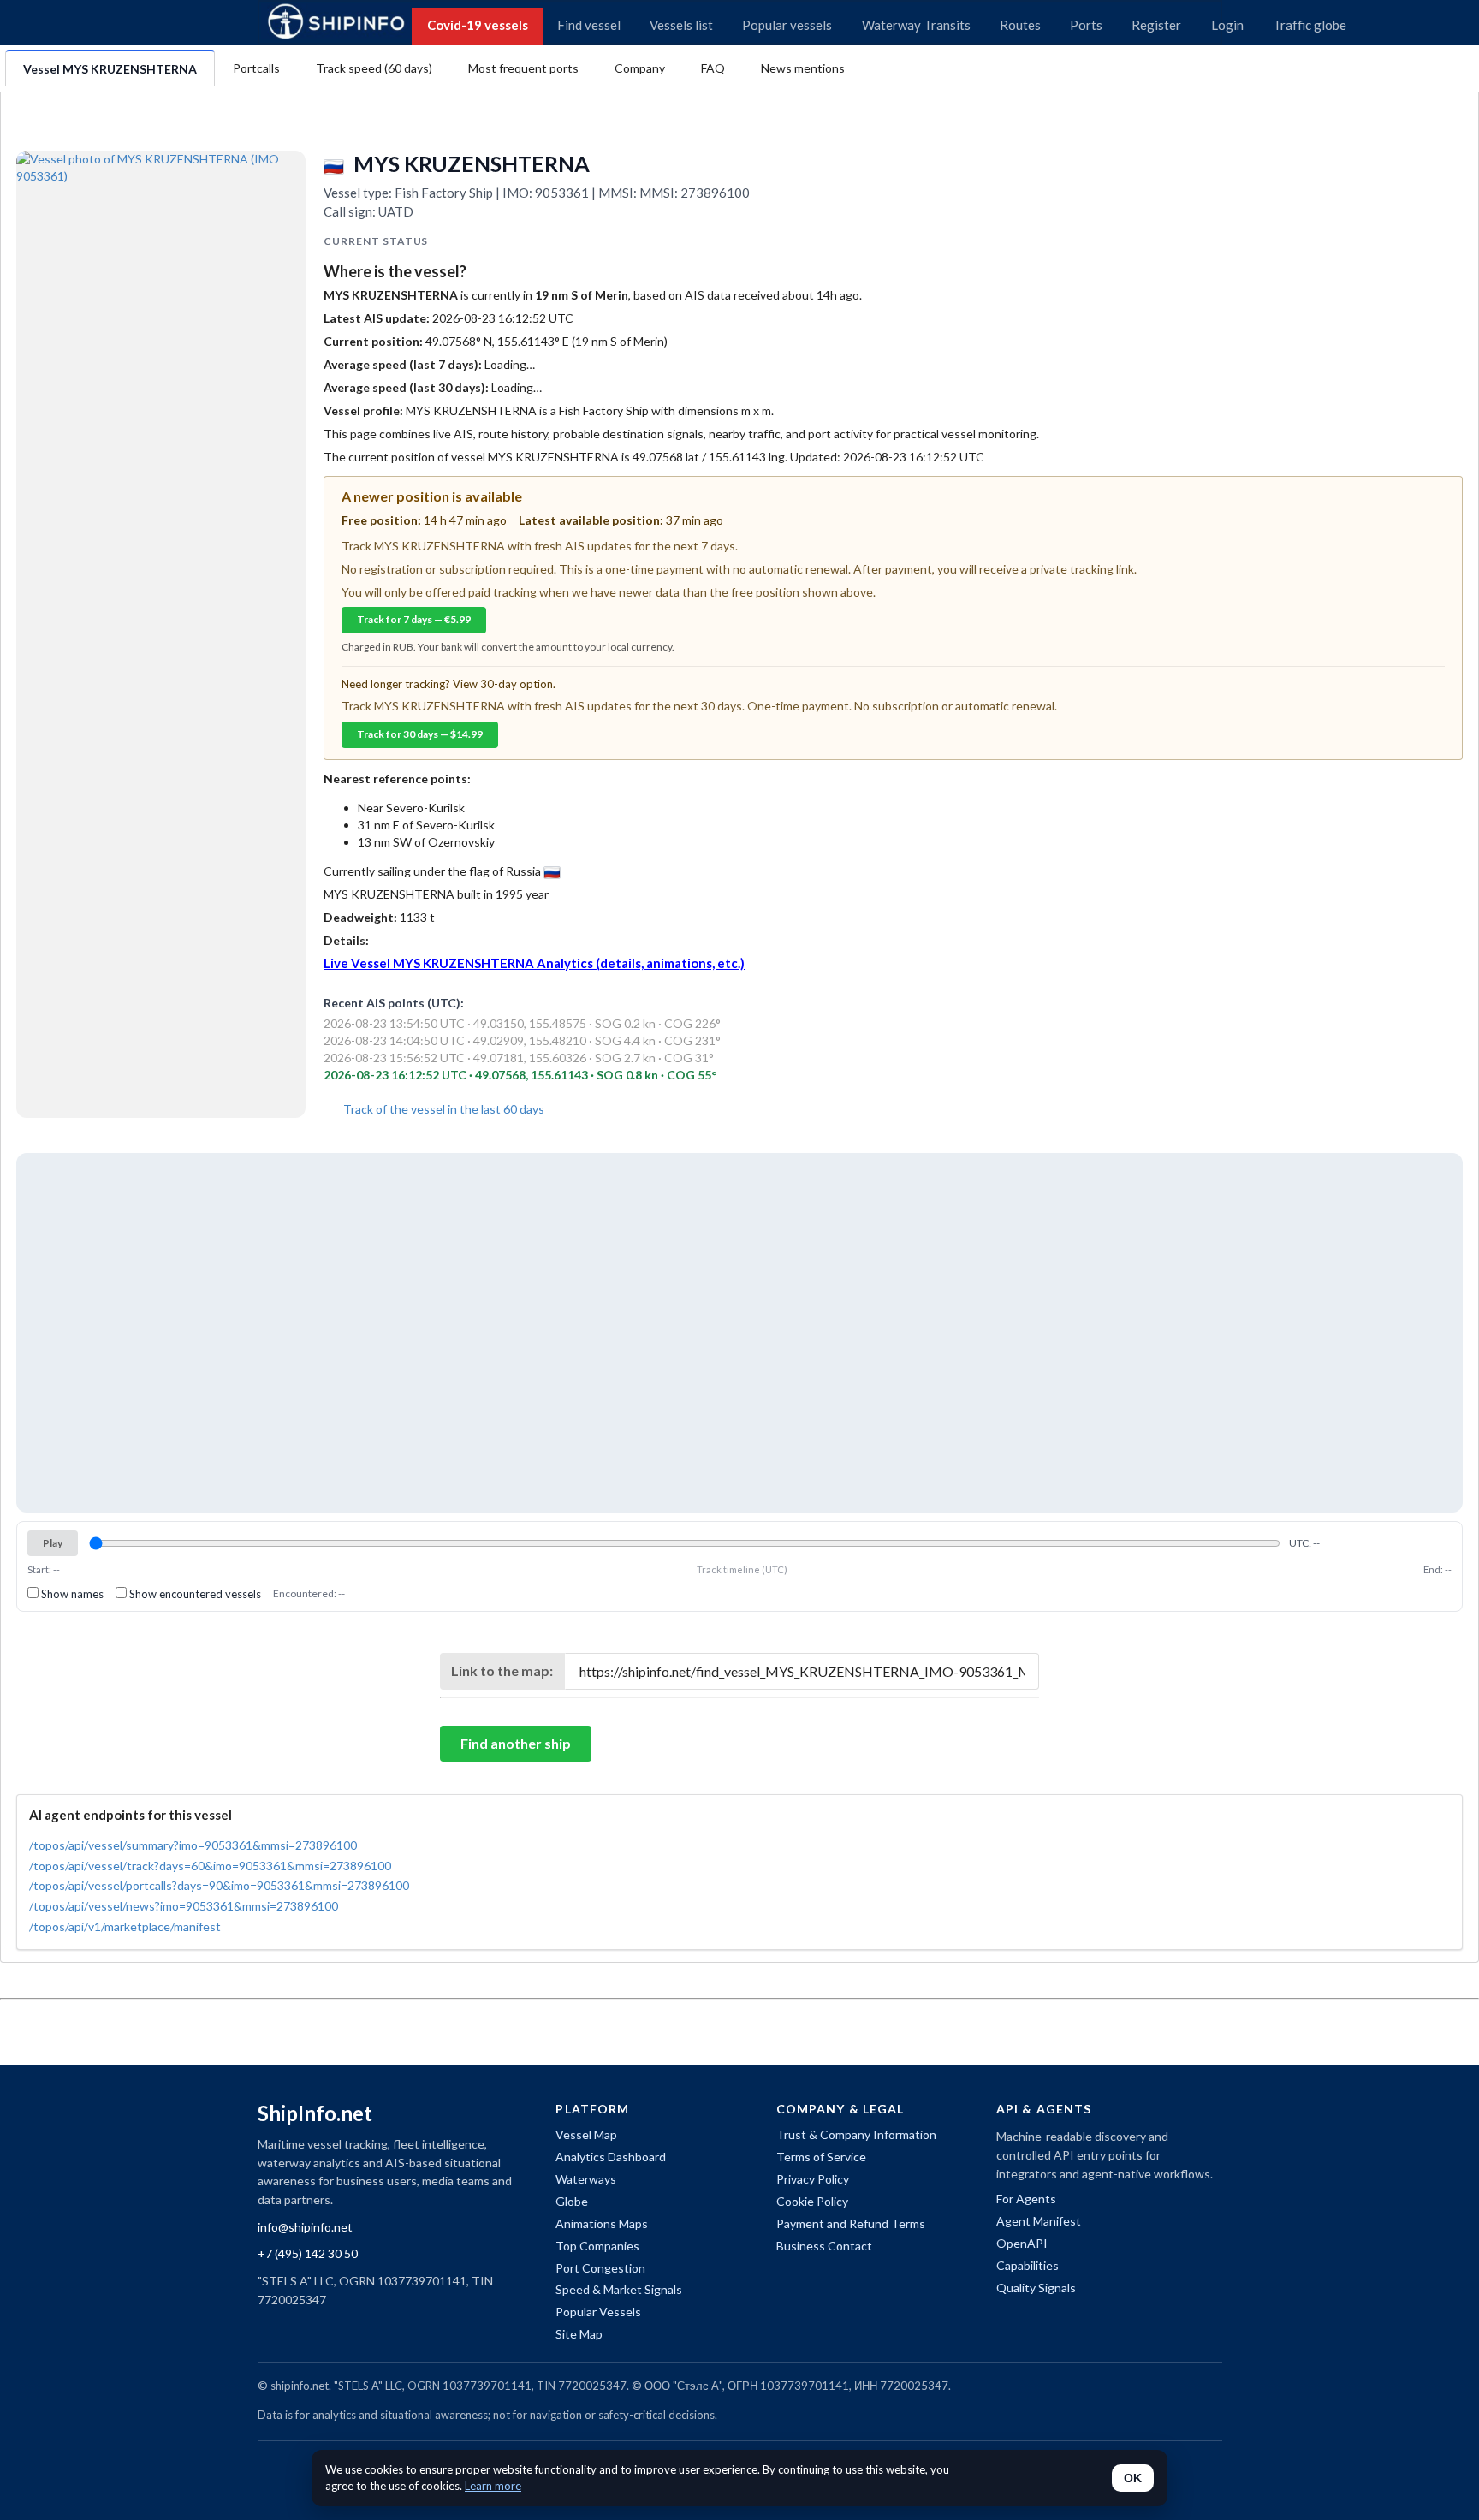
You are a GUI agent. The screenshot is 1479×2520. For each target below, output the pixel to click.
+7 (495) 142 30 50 (308, 2253)
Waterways (586, 2179)
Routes (1020, 25)
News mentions (803, 68)
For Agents (1026, 2199)
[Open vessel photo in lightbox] (161, 232)
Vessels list (681, 25)
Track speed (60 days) (374, 68)
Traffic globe (1310, 25)
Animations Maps (602, 2223)
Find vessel (589, 25)
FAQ (713, 68)
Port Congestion (600, 2268)
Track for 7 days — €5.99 (414, 619)
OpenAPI (1022, 2243)
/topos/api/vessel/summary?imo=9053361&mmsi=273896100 (193, 1845)
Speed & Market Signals (619, 2289)
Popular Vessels (598, 2312)
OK (1133, 2478)
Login (1227, 25)
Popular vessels (787, 25)
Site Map (579, 2334)
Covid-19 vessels (478, 25)
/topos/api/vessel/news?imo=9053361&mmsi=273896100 (184, 1906)
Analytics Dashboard (611, 2157)
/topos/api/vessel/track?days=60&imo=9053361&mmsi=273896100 (210, 1866)
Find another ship (516, 1743)
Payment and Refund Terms (851, 2223)
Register (1156, 25)
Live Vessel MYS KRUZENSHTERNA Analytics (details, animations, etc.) (534, 963)
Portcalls (256, 68)
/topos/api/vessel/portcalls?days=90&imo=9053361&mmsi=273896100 (219, 1885)
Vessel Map (586, 2134)
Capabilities (1028, 2265)
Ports (1086, 25)
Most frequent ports (523, 68)
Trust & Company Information (856, 2134)
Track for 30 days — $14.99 (420, 734)
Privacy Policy (813, 2179)
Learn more (493, 2486)
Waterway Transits (916, 25)
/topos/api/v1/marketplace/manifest (125, 1926)
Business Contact (824, 2246)
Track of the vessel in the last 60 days (443, 1109)
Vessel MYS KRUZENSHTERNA (110, 69)
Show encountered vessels (194, 1594)
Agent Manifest (1039, 2221)
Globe (572, 2201)
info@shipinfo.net (305, 2227)
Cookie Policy (812, 2201)
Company (640, 68)
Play (53, 1543)
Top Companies (597, 2246)
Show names (71, 1594)
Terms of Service (821, 2157)
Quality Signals (1036, 2288)
